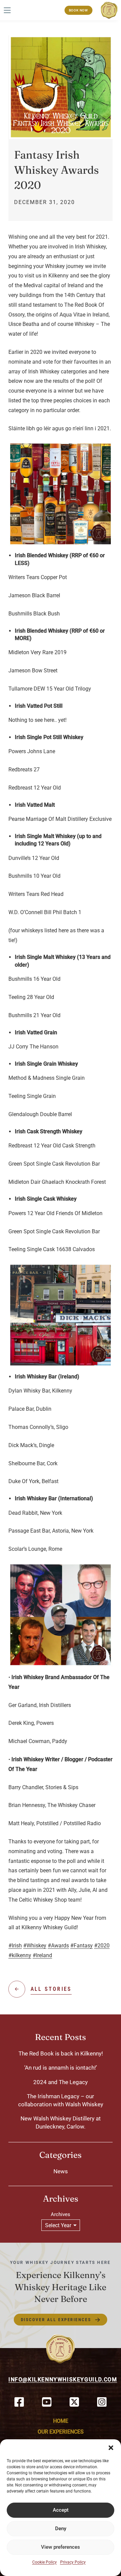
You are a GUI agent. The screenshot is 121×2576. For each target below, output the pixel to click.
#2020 (102, 1946)
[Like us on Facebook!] (19, 2402)
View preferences (61, 2547)
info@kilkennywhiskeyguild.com (63, 2380)
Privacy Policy (73, 2562)
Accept (61, 2510)
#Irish (15, 1946)
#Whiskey (35, 1946)
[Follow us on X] (74, 2402)
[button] (111, 2448)
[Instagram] (102, 2402)
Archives (61, 2214)
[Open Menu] (7, 10)
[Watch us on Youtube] (47, 2402)
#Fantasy (82, 1946)
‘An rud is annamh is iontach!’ (61, 2068)
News (61, 2171)
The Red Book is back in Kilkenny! (61, 2053)
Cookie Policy (45, 2562)
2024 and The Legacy (61, 2082)
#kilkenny (20, 1955)
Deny (61, 2529)
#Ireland (42, 1955)
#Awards (58, 1946)
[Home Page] (109, 10)
